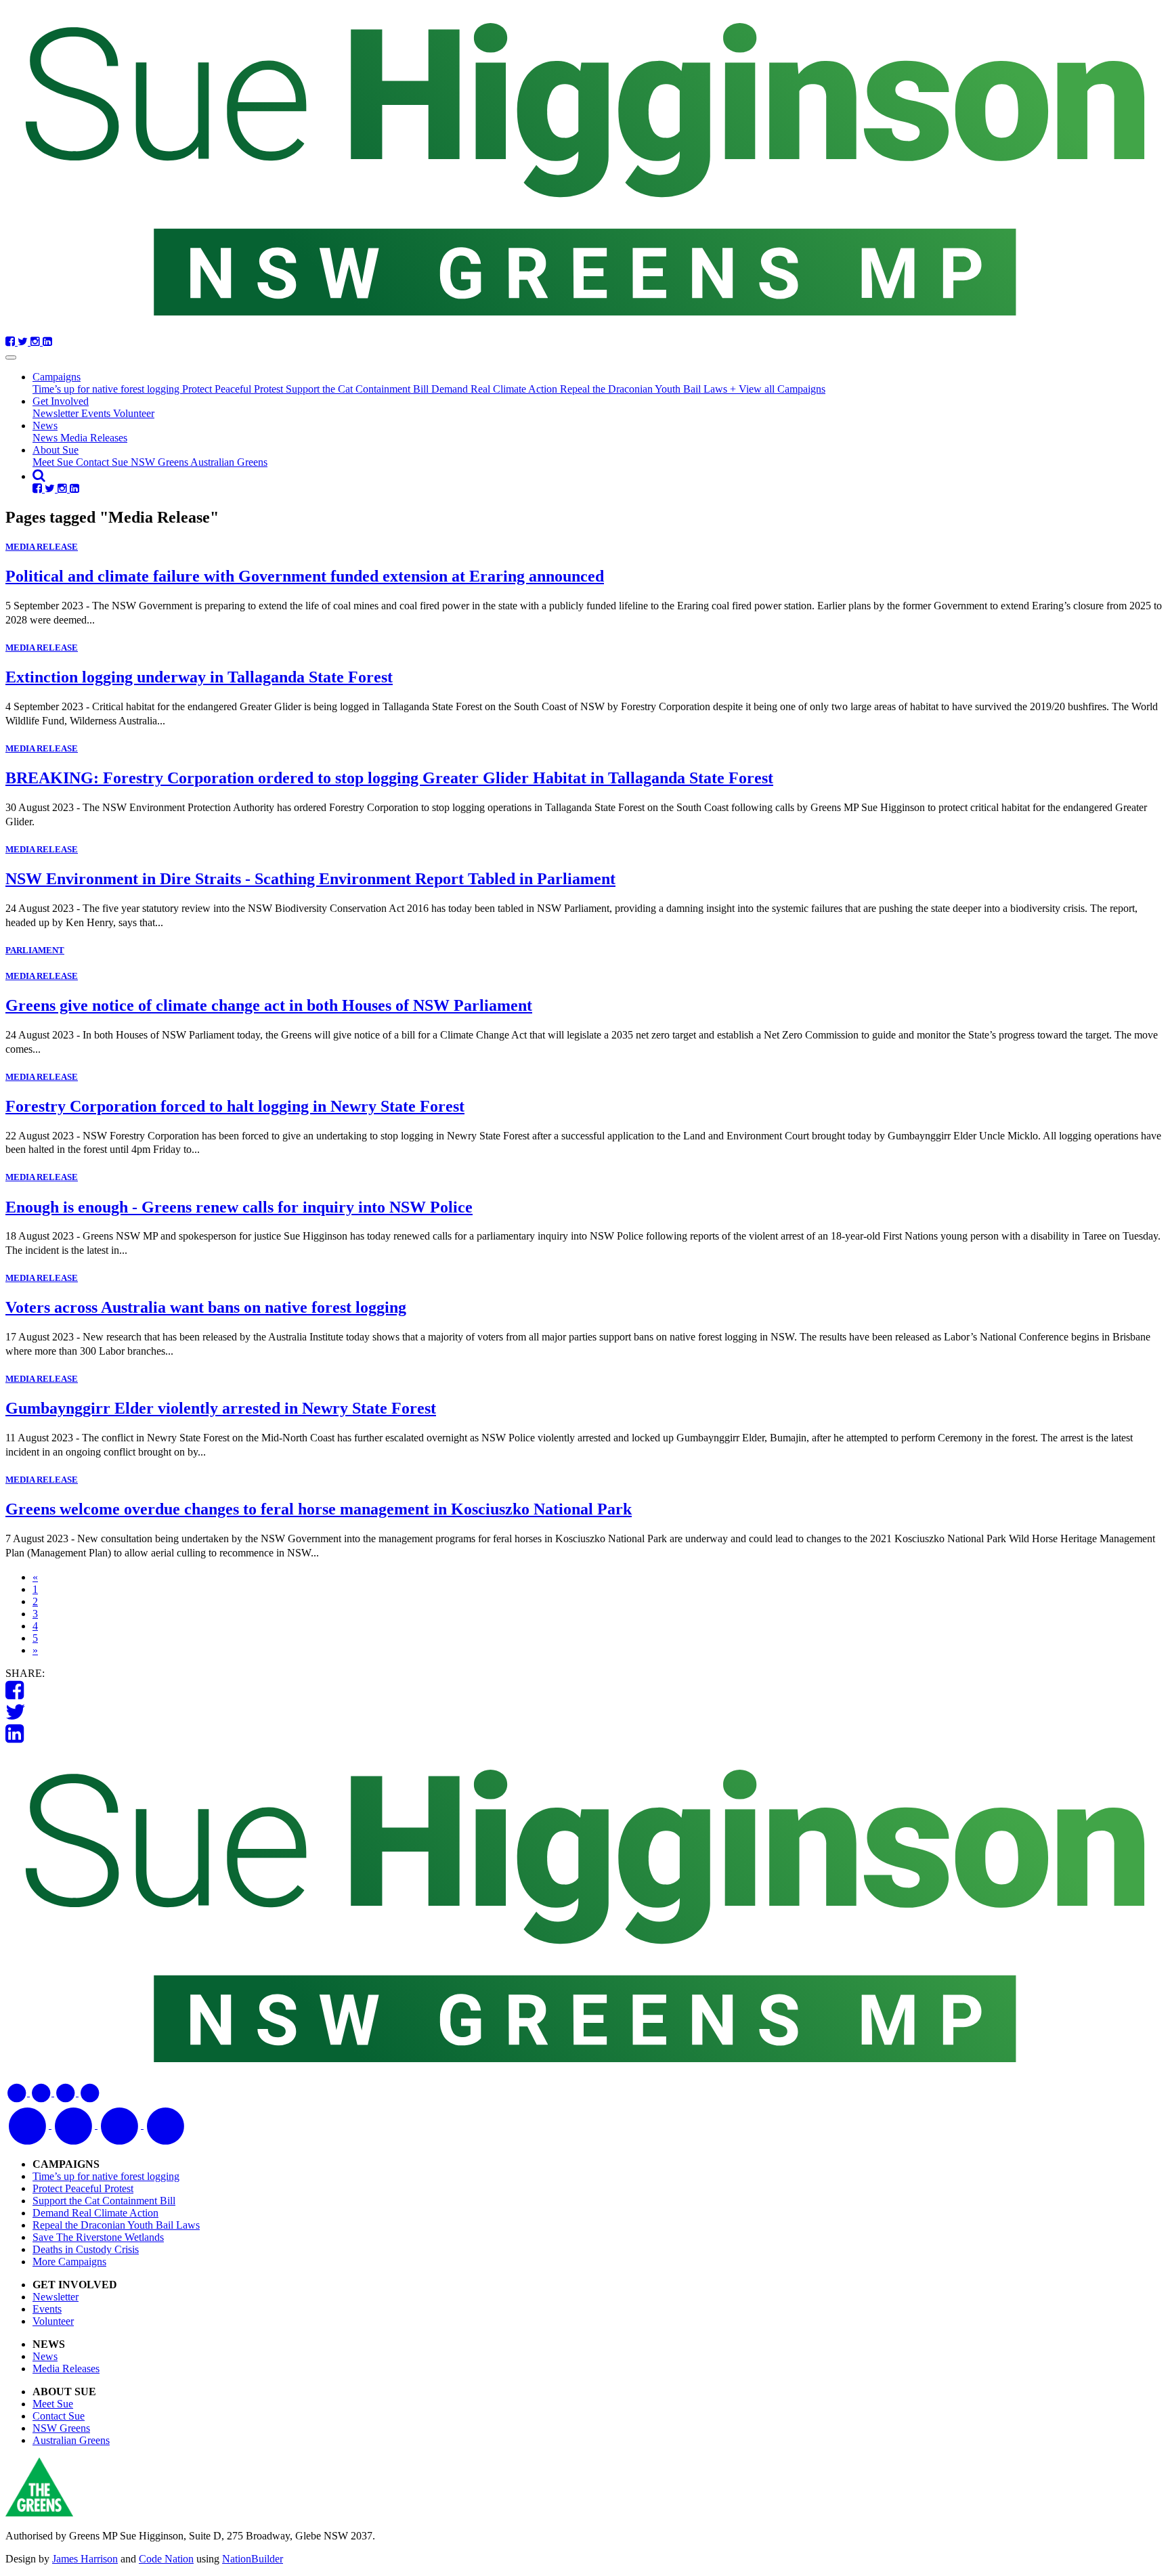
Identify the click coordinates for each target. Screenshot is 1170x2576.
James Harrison (85, 2559)
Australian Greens (229, 462)
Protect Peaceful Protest (234, 389)
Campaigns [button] (57, 377)
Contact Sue (103, 462)
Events (97, 413)
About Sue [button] (56, 450)
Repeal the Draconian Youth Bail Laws (645, 389)
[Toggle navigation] (11, 357)
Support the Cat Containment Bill (359, 389)
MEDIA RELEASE (42, 547)
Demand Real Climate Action (496, 389)
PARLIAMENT (35, 950)
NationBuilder (253, 2559)
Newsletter (57, 413)
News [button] (45, 425)
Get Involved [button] (61, 401)
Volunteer (134, 413)
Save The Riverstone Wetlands (98, 2237)
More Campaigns (69, 2262)
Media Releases (94, 438)
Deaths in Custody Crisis (86, 2249)
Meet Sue (54, 462)
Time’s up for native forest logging (107, 389)
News (46, 438)
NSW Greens (160, 462)
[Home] (585, 171)
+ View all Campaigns (778, 389)
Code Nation (166, 2559)
